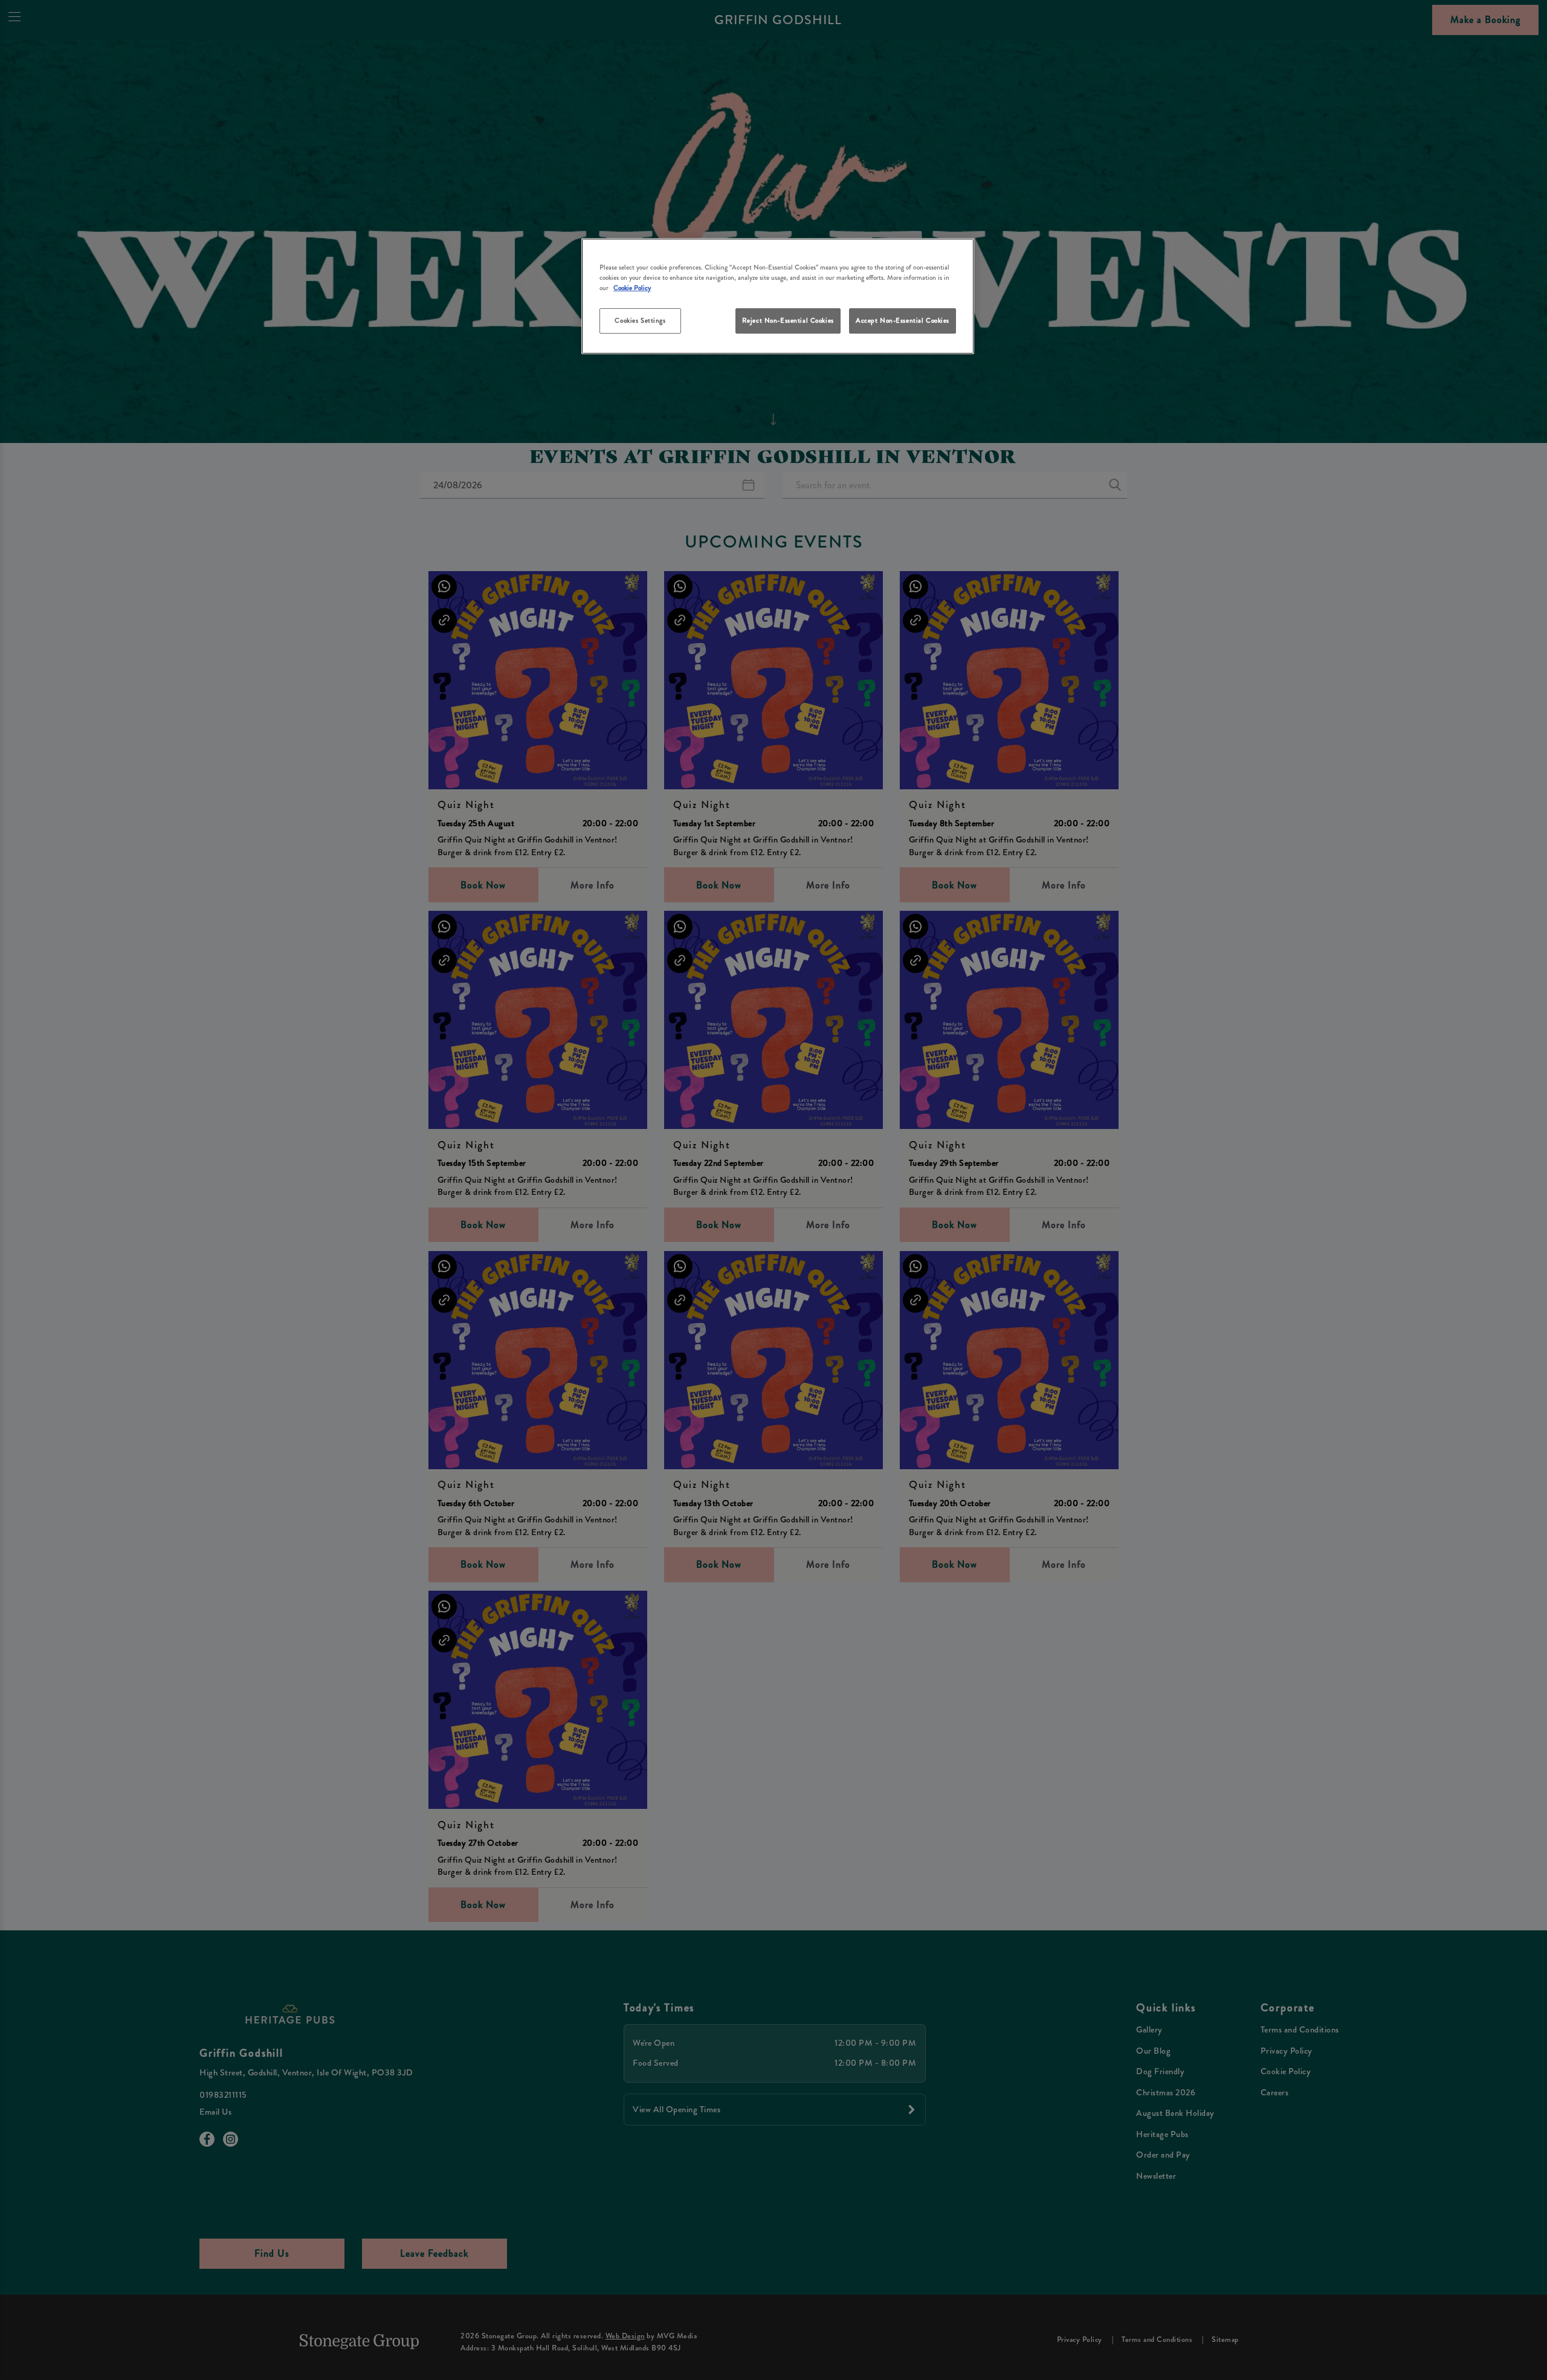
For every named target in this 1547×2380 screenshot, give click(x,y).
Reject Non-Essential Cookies (788, 320)
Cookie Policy (632, 288)
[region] (778, 296)
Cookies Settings (640, 320)
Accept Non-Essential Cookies (903, 320)
